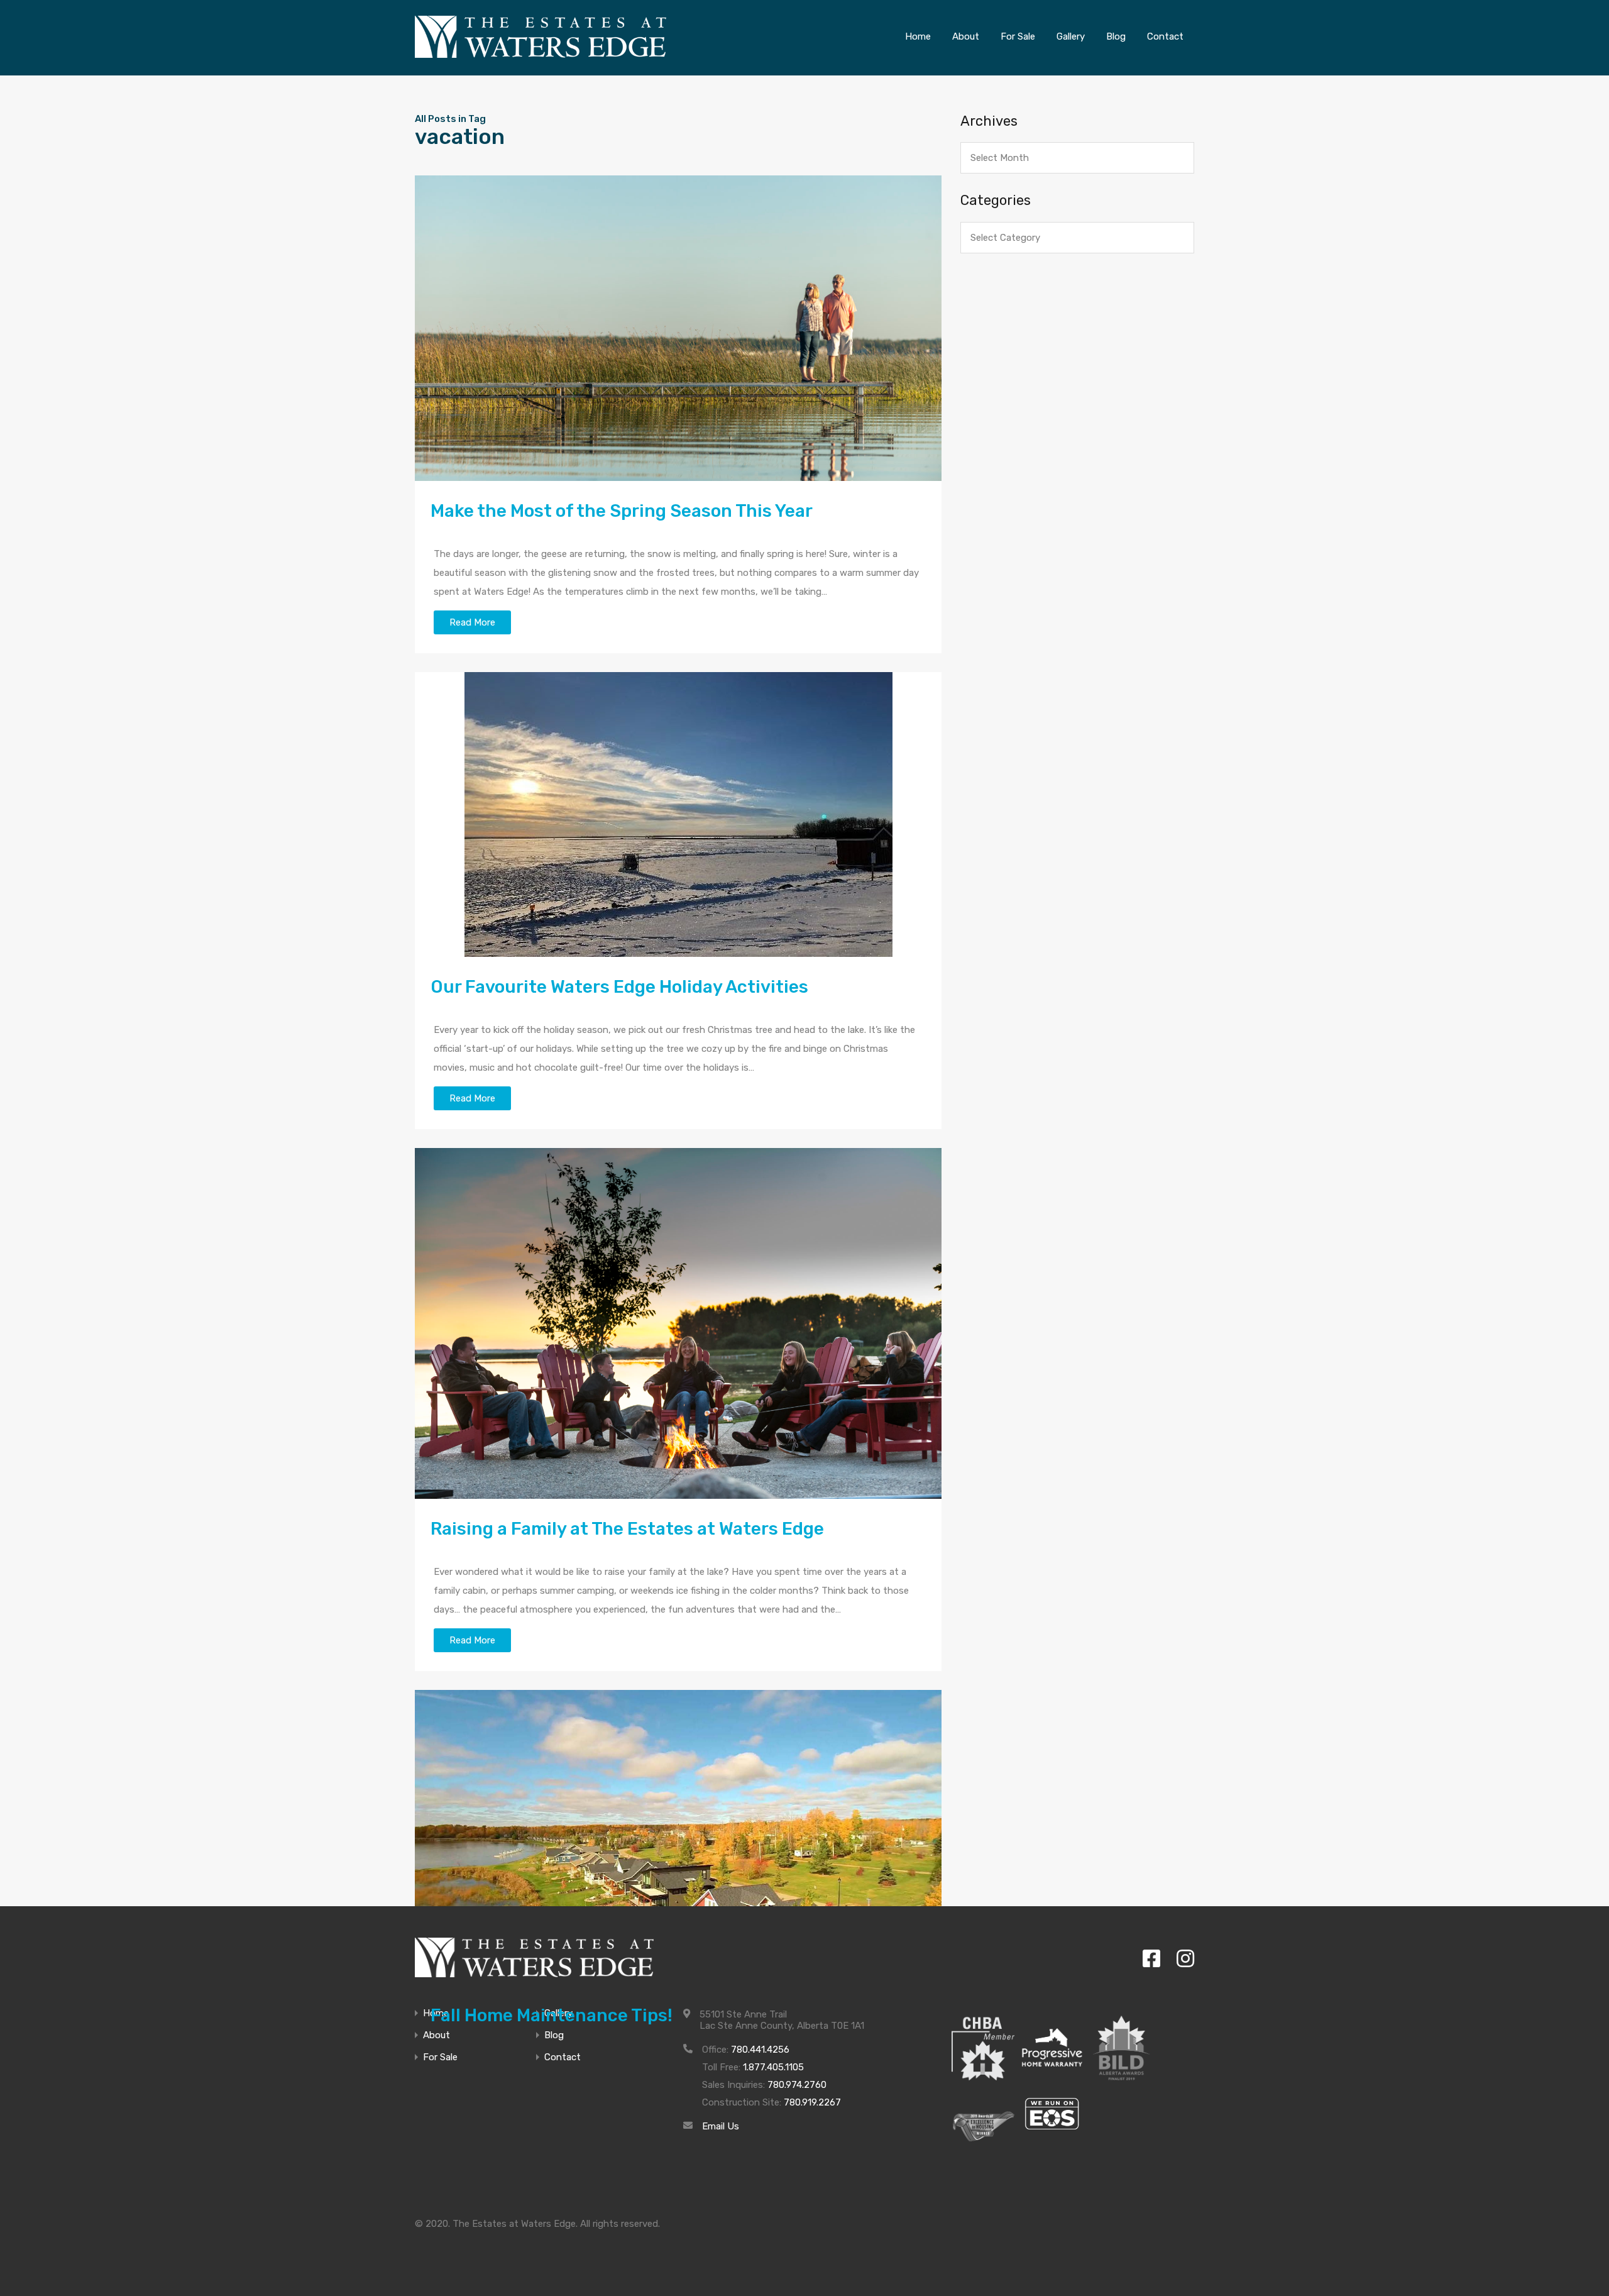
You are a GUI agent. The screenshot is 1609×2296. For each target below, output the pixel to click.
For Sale (440, 2057)
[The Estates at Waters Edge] (534, 1957)
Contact (563, 2057)
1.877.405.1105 (773, 2067)
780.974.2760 (797, 2085)
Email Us (721, 2126)
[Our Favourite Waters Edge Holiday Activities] (678, 814)
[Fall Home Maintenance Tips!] (678, 1838)
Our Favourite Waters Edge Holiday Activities (619, 987)
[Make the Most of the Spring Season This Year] (678, 328)
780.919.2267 (812, 2102)
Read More (472, 622)
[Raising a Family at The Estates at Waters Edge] (678, 1323)
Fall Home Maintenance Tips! (552, 2015)
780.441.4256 (760, 2050)
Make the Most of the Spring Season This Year (622, 511)
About (437, 2035)
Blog (554, 2035)
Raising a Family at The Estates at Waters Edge (627, 1529)
